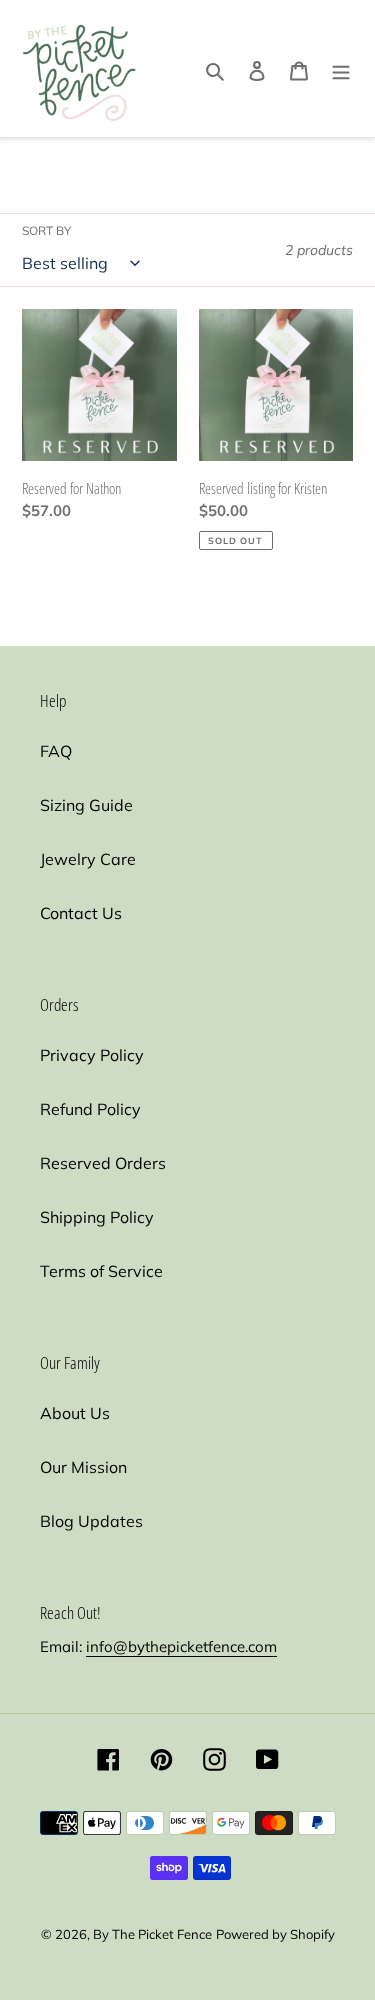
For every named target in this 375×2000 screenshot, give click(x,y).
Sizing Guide (86, 805)
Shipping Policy (97, 1217)
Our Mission (83, 1467)
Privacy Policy (92, 1055)
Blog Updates (91, 1521)
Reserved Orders (103, 1163)
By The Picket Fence (152, 1934)
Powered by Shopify (275, 1934)
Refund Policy (90, 1109)
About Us (75, 1413)
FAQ (56, 751)
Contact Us (81, 913)
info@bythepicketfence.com (181, 1646)
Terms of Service (101, 1271)
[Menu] (341, 69)
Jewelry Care (88, 859)
